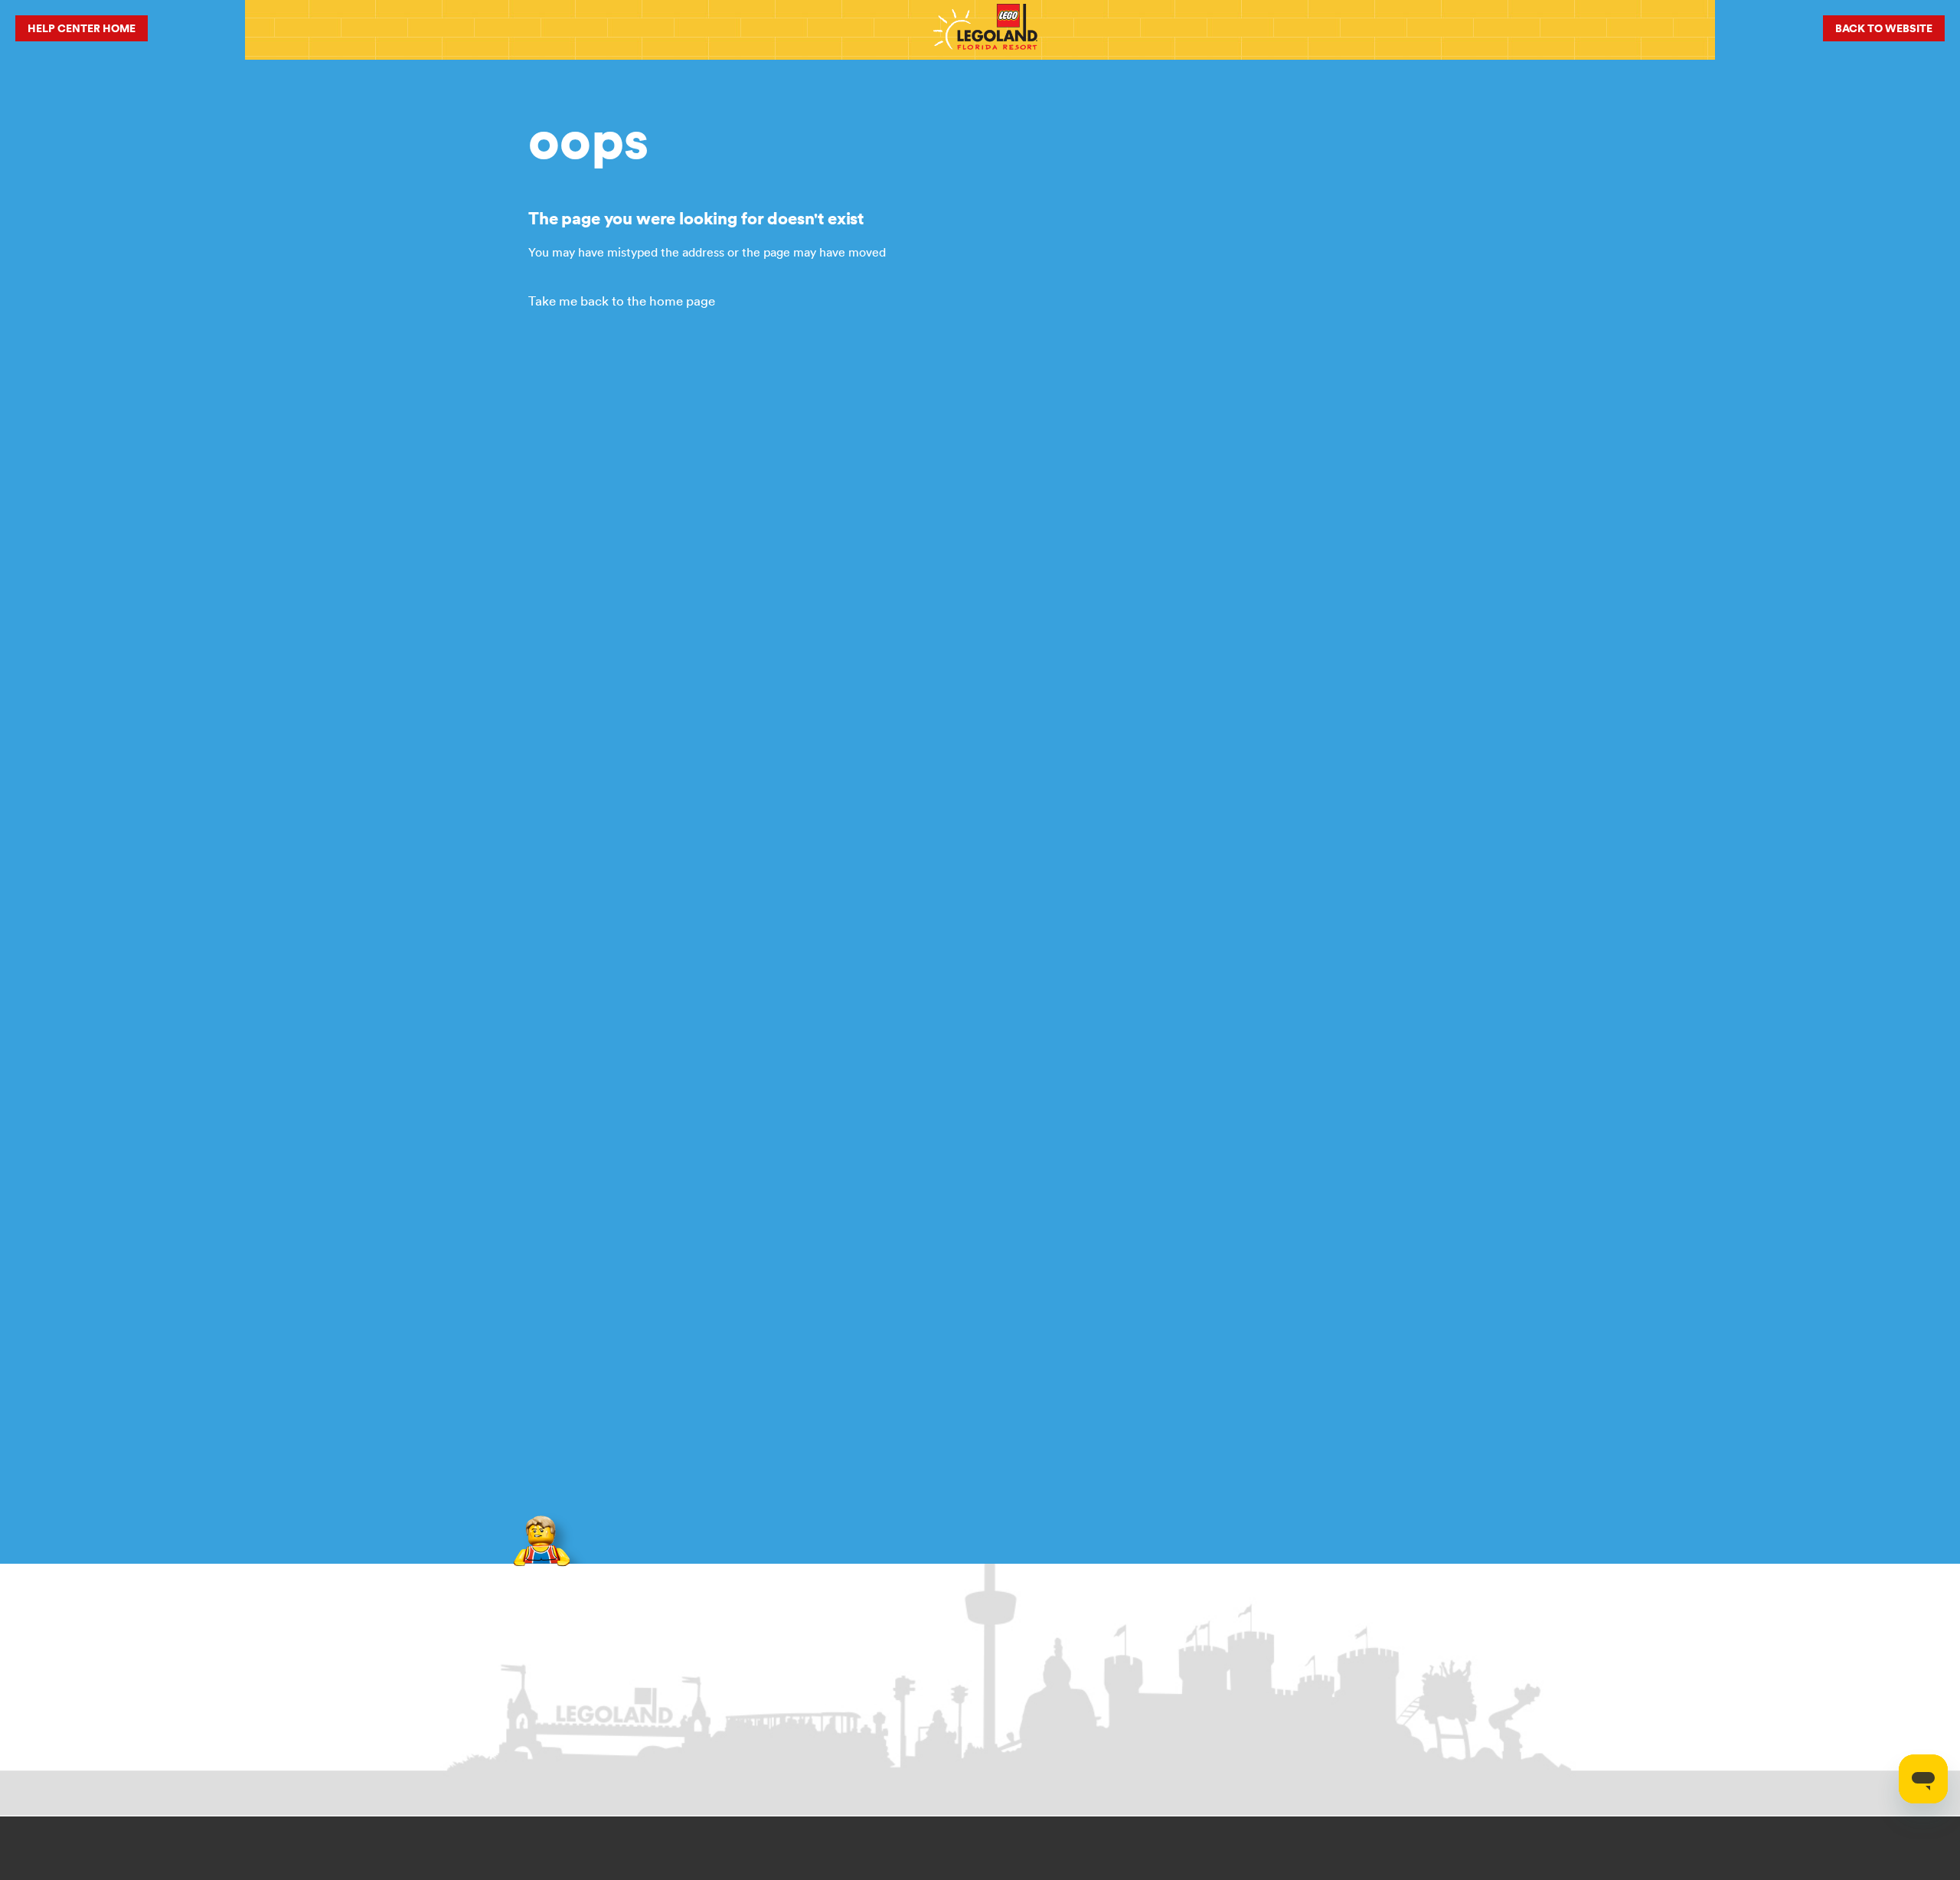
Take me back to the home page (622, 301)
